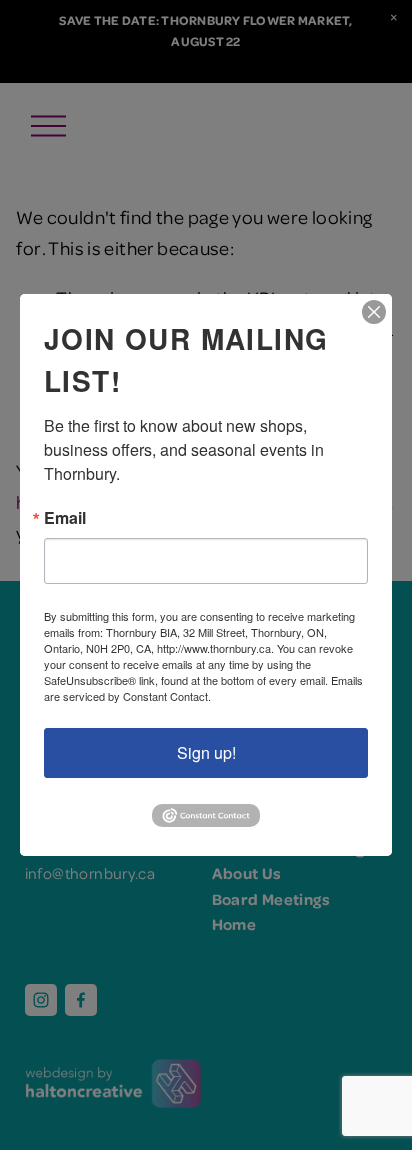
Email (65, 518)
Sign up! (206, 752)
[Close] (374, 312)
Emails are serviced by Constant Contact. (203, 688)
